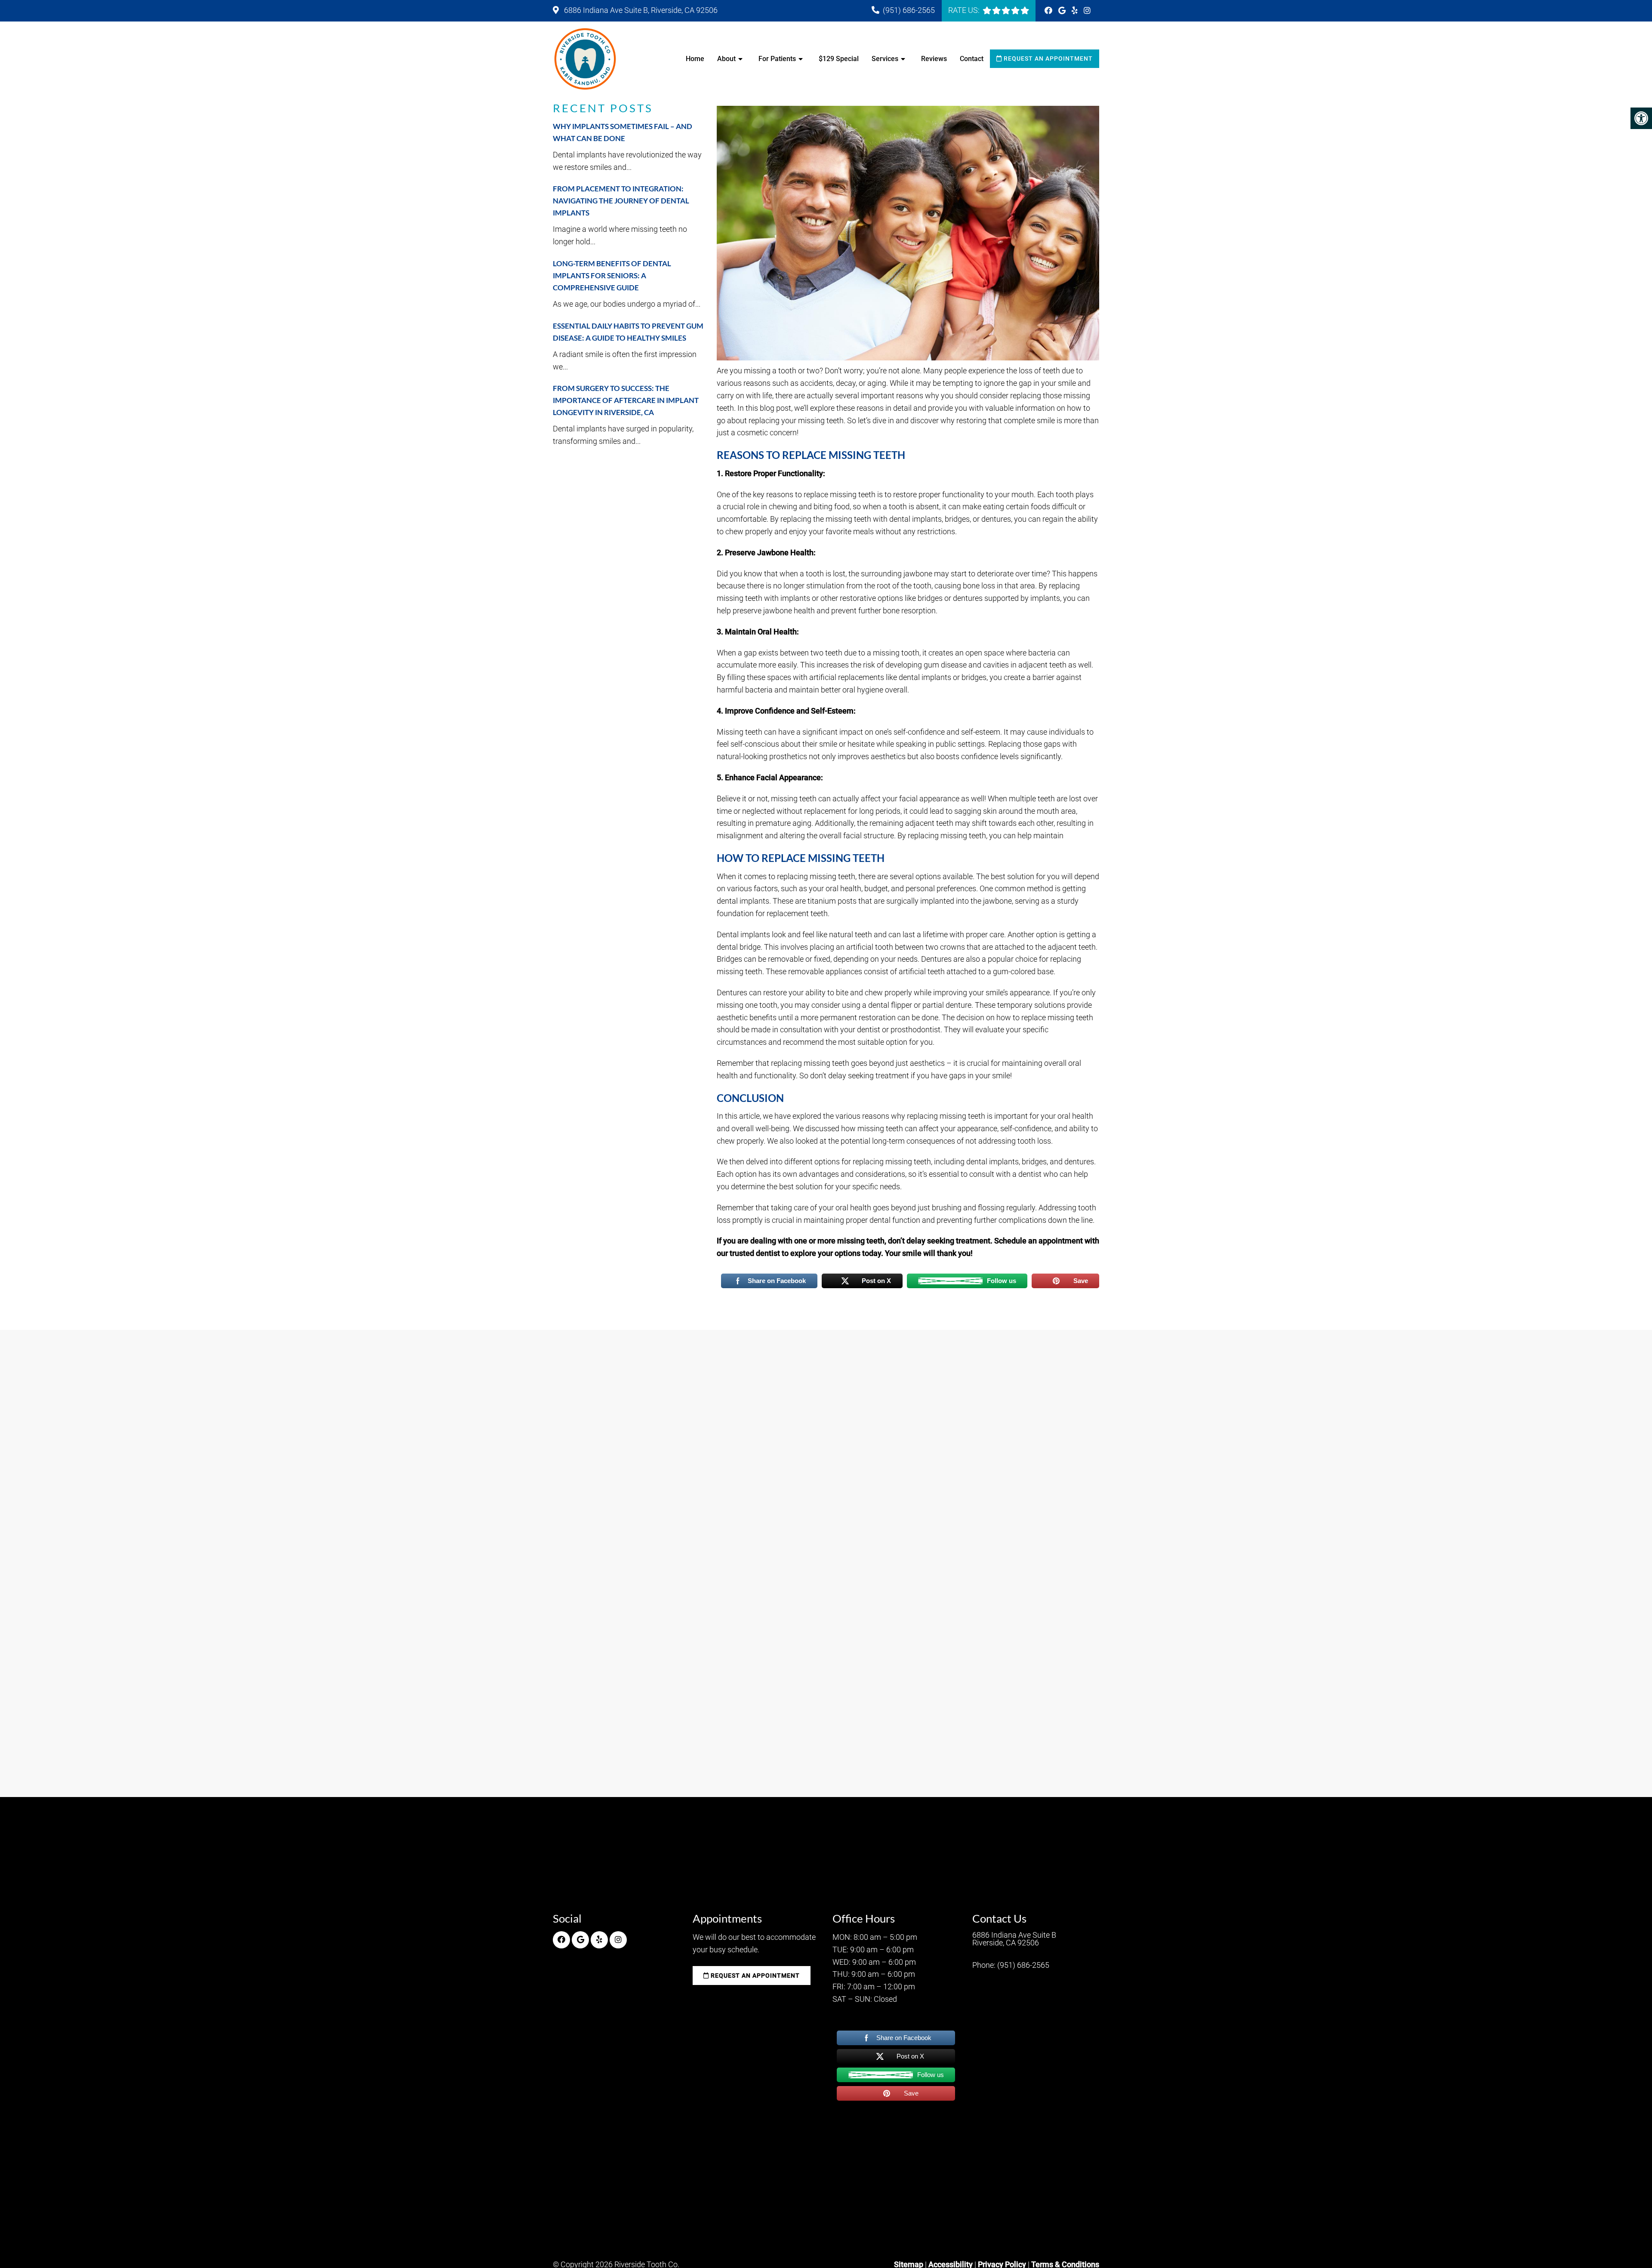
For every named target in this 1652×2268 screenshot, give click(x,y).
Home (695, 59)
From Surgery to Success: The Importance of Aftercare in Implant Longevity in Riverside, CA (626, 400)
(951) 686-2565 (909, 10)
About (726, 59)
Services (885, 59)
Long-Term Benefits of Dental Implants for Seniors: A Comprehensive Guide (612, 275)
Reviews (934, 59)
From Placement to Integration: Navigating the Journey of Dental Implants (621, 201)
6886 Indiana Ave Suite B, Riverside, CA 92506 (640, 10)
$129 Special (839, 59)
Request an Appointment (1047, 58)
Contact (972, 59)
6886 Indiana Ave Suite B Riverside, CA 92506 (1014, 1939)
